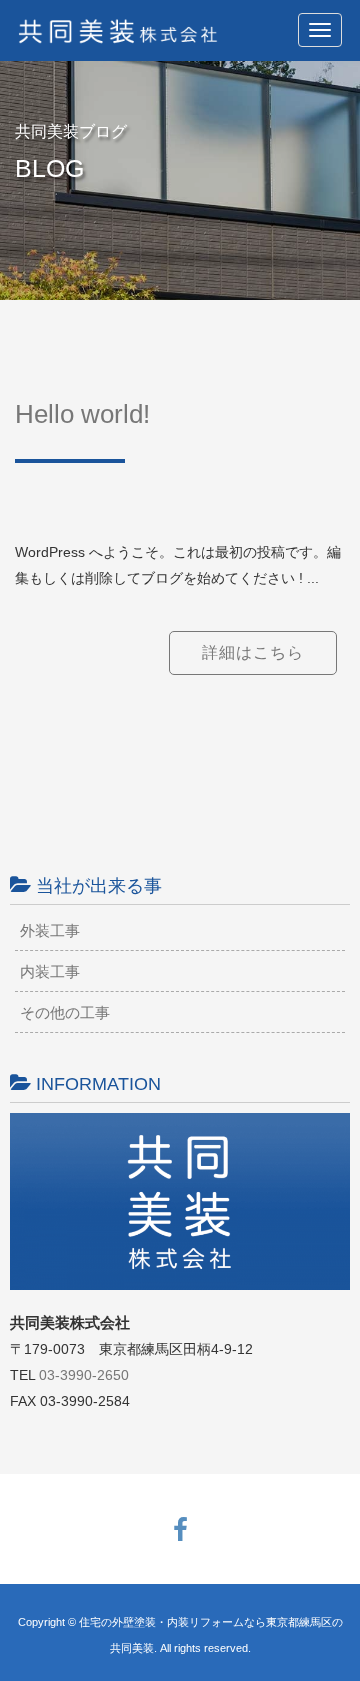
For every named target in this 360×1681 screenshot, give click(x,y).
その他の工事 (65, 1012)
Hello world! (82, 414)
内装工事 (50, 971)
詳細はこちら (253, 652)
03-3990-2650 (84, 1375)
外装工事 (50, 930)
